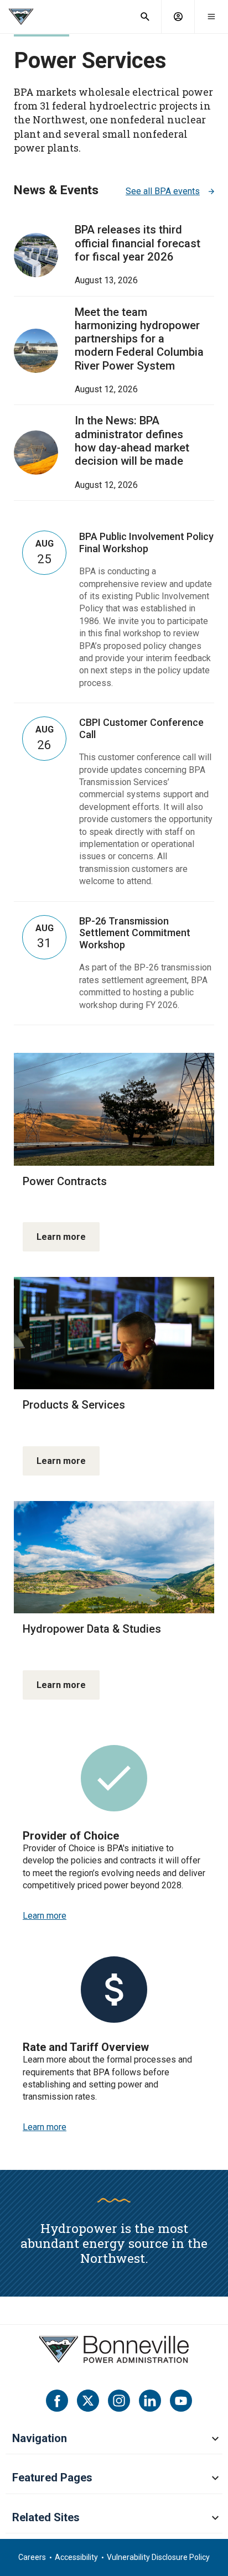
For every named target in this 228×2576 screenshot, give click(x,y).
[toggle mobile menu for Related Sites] (215, 2518)
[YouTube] (181, 2401)
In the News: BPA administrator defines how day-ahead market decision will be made (132, 441)
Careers (32, 2557)
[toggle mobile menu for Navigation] (215, 2439)
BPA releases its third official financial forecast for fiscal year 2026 (138, 243)
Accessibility (76, 2557)
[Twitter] (88, 2401)
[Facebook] (57, 2401)
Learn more (61, 1237)
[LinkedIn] (150, 2401)
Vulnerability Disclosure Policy (158, 2557)
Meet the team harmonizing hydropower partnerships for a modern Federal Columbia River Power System (139, 339)
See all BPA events (163, 191)
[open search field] (145, 17)
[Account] (178, 17)
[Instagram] (119, 2401)
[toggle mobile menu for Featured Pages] (215, 2479)
